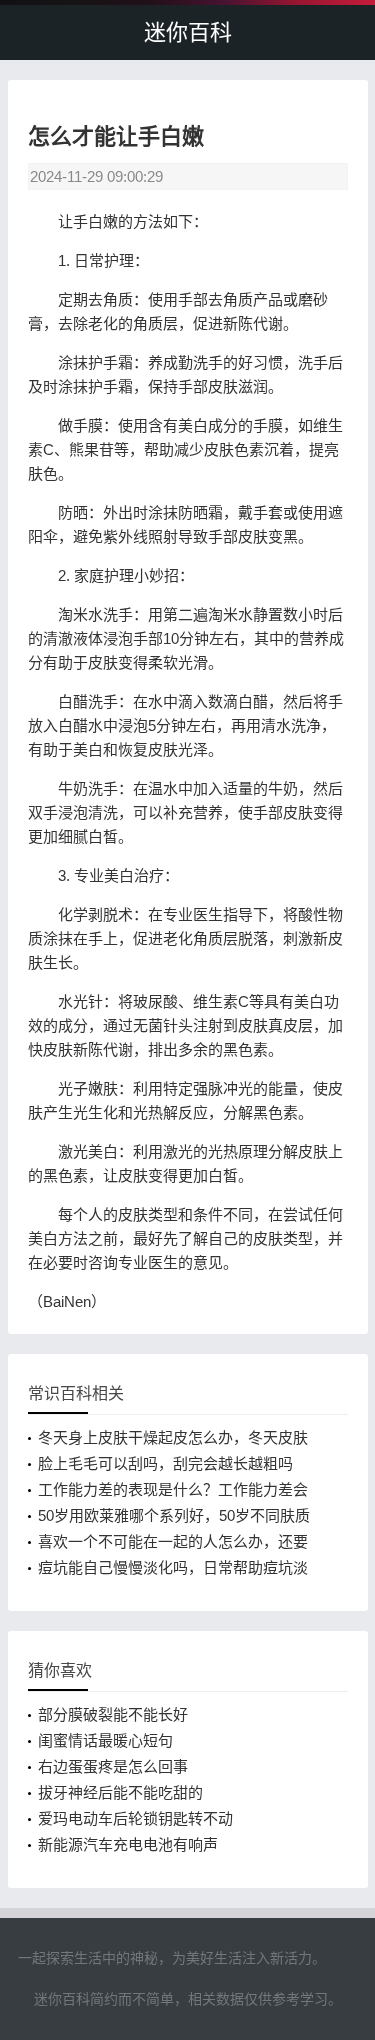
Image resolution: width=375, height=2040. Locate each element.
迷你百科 (188, 32)
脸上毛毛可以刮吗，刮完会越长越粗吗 (165, 1463)
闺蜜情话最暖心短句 (105, 1740)
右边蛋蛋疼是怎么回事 (113, 1766)
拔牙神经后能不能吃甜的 (120, 1792)
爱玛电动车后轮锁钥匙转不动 (135, 1818)
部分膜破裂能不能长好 (113, 1714)
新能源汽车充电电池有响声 (128, 1844)
